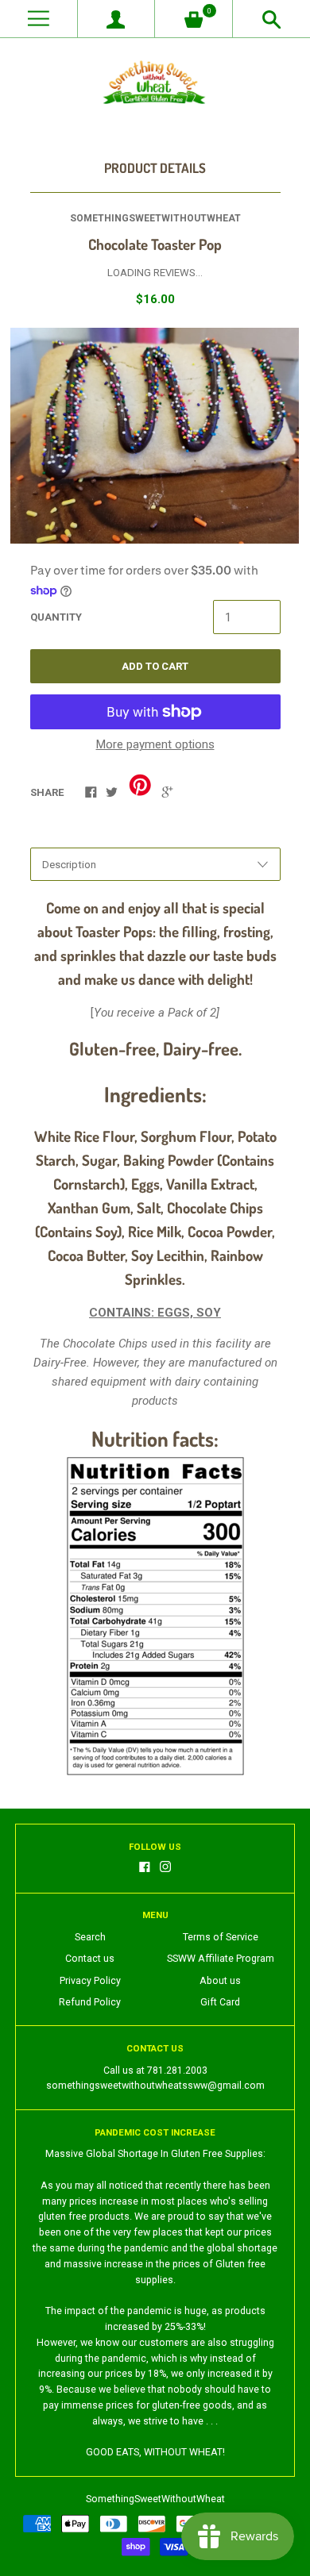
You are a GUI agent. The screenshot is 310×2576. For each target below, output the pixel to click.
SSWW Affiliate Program (221, 1959)
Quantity (56, 617)
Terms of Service (221, 1937)
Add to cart (155, 666)
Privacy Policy (90, 1981)
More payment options (155, 744)
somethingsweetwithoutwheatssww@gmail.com (155, 2086)
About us (220, 1981)
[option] (155, 436)
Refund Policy (90, 2002)
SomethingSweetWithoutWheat (155, 218)
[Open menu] (39, 19)
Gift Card (220, 2002)
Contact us (90, 1959)
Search (90, 1937)
